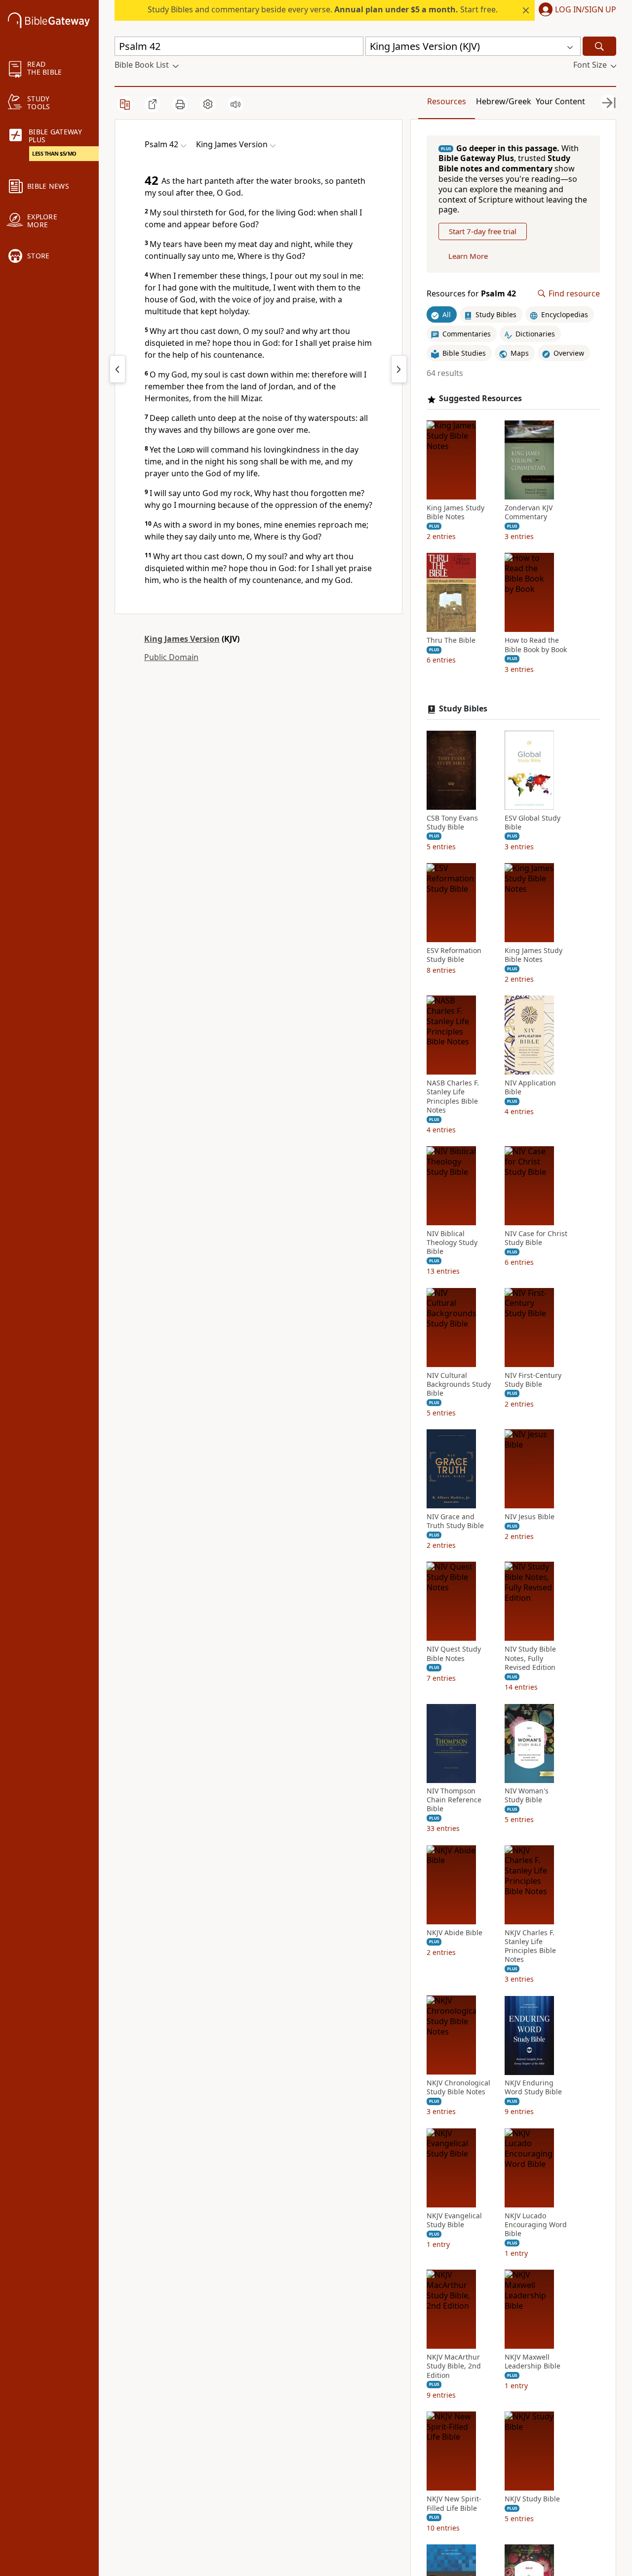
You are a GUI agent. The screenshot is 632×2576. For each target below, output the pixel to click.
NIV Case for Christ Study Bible (536, 1239)
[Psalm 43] (399, 369)
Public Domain (171, 657)
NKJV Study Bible (532, 2499)
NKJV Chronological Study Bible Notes (458, 2088)
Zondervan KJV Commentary (529, 513)
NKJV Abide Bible (454, 1933)
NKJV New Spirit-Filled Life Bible (454, 2503)
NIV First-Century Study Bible (533, 1380)
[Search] (599, 46)
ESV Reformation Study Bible (454, 956)
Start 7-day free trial (483, 232)
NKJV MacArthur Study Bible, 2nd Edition (454, 2367)
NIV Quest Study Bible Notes (454, 1654)
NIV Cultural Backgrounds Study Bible (459, 1384)
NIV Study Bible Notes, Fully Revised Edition (530, 1659)
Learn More (468, 256)
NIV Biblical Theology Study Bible (452, 1243)
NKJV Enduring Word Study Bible (533, 2088)
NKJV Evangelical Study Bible (454, 2220)
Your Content (560, 101)
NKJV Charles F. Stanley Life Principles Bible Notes (530, 1946)
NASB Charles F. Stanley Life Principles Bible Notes (453, 1097)
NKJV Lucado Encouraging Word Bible (536, 2225)
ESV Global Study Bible (533, 823)
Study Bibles (463, 709)
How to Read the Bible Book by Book (536, 645)
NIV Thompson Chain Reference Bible (454, 1800)
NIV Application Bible (530, 1088)
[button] (575, 10)
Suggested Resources (480, 399)
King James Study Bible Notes (455, 513)
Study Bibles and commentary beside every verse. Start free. (323, 9)
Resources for (471, 294)
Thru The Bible (451, 641)
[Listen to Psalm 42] (236, 104)
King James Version (182, 639)
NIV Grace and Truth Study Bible (455, 1522)
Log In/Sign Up (586, 10)
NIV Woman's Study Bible (527, 1796)
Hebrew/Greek (504, 101)
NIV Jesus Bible (530, 1517)
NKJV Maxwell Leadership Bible (533, 2362)
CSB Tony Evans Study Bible (452, 823)
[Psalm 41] (118, 369)
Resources (447, 101)
